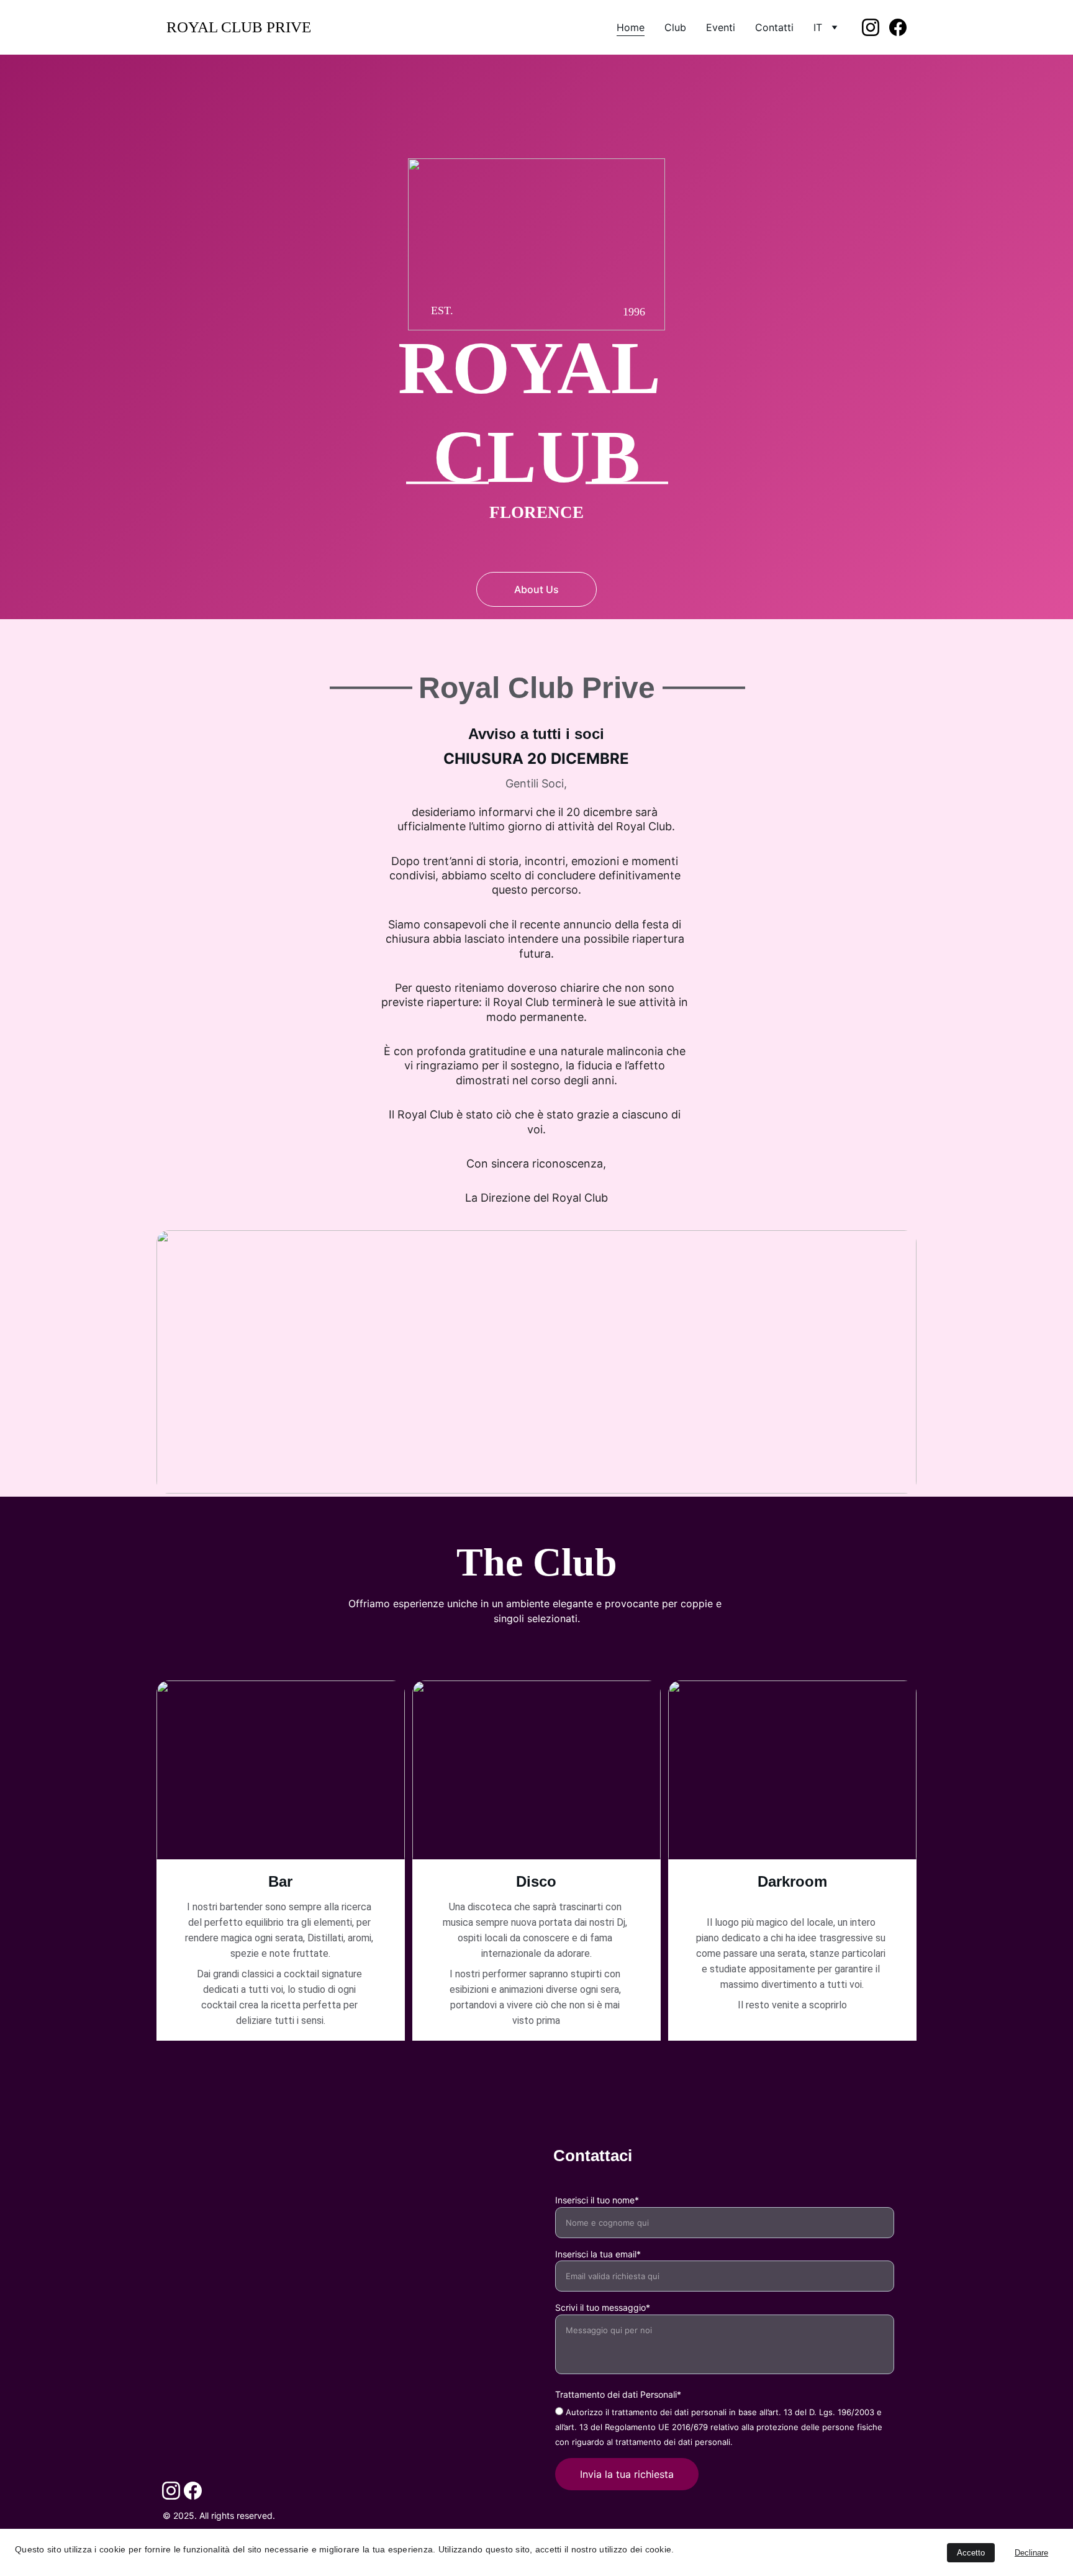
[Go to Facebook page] (898, 27)
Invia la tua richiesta (627, 2474)
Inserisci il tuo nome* (597, 2200)
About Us (536, 589)
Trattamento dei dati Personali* (618, 2394)
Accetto (971, 2553)
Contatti (774, 27)
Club (675, 27)
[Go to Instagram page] (876, 27)
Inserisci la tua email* (598, 2254)
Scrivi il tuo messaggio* (603, 2307)
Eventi (721, 27)
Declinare (1031, 2553)
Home (631, 27)
